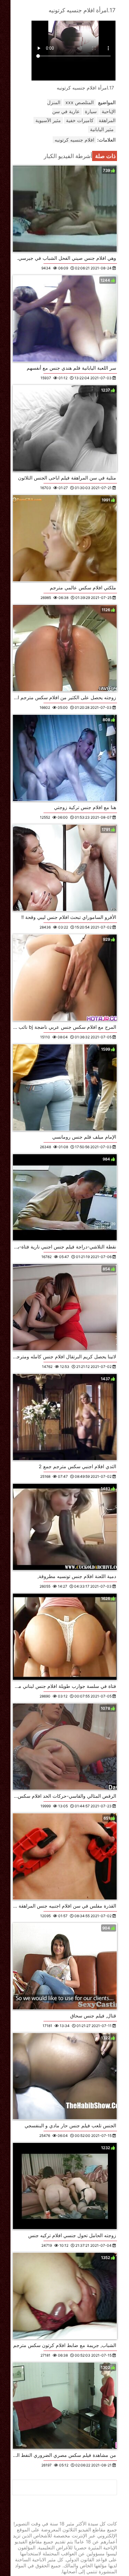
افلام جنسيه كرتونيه (74, 140)
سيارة (91, 111)
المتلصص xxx (79, 102)
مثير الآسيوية (48, 120)
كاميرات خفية (80, 120)
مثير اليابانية (102, 129)
